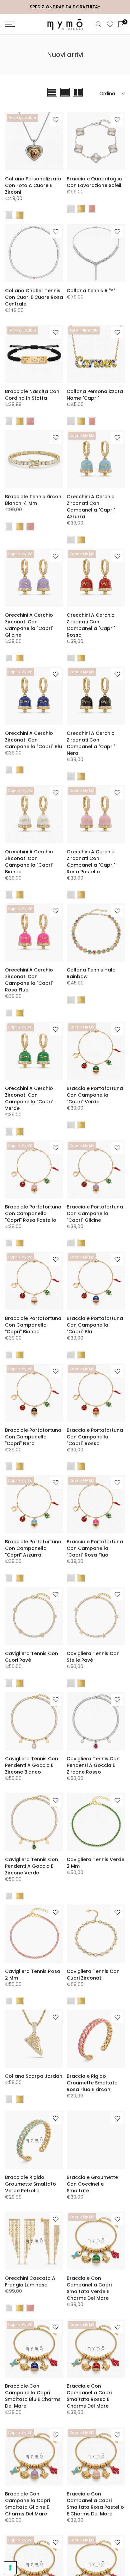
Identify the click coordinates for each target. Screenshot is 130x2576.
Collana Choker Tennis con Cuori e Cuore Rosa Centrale (34, 297)
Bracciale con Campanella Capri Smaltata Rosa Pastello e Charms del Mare (95, 2504)
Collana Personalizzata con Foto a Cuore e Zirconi (33, 185)
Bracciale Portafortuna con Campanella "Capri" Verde (95, 1095)
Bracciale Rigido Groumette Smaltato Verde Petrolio (30, 2184)
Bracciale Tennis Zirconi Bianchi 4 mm (34, 500)
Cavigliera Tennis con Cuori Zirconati (93, 1975)
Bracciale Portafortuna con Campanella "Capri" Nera (33, 1437)
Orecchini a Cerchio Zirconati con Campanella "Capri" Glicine (29, 625)
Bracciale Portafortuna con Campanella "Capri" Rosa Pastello (33, 1213)
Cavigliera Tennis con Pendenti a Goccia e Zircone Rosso (93, 1765)
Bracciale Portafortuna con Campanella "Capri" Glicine (95, 1213)
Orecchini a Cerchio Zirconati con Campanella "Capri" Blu (33, 740)
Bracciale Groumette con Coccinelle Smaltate (92, 2184)
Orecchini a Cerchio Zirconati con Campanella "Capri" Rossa (91, 625)
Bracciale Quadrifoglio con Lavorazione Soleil (94, 182)
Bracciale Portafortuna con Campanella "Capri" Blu (95, 1325)
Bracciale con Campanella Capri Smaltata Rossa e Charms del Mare (89, 2396)
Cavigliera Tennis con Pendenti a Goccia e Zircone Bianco (31, 1765)
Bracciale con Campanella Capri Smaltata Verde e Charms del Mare (89, 2288)
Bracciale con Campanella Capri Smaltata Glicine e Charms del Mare (27, 2504)
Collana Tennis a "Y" (91, 291)
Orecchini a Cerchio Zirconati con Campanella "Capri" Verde (29, 1098)
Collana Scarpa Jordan (34, 2076)
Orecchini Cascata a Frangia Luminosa (30, 2281)
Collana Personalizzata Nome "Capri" (95, 395)
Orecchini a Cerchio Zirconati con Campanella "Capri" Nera (91, 743)
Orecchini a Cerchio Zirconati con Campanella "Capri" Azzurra (91, 507)
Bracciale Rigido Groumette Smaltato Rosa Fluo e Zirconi (92, 2083)
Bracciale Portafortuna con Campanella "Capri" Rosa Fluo (95, 1548)
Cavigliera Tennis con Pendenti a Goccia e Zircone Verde (31, 1866)
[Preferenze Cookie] (10, 2568)
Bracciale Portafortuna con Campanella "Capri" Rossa (95, 1437)
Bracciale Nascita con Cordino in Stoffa (32, 395)
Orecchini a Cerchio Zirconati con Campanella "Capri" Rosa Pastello (91, 862)
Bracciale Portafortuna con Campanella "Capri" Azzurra (33, 1548)
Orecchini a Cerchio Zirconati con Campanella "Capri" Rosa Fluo (29, 980)
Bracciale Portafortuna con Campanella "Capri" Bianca (33, 1325)
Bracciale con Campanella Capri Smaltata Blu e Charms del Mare (33, 2396)
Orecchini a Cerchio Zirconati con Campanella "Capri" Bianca (29, 862)
